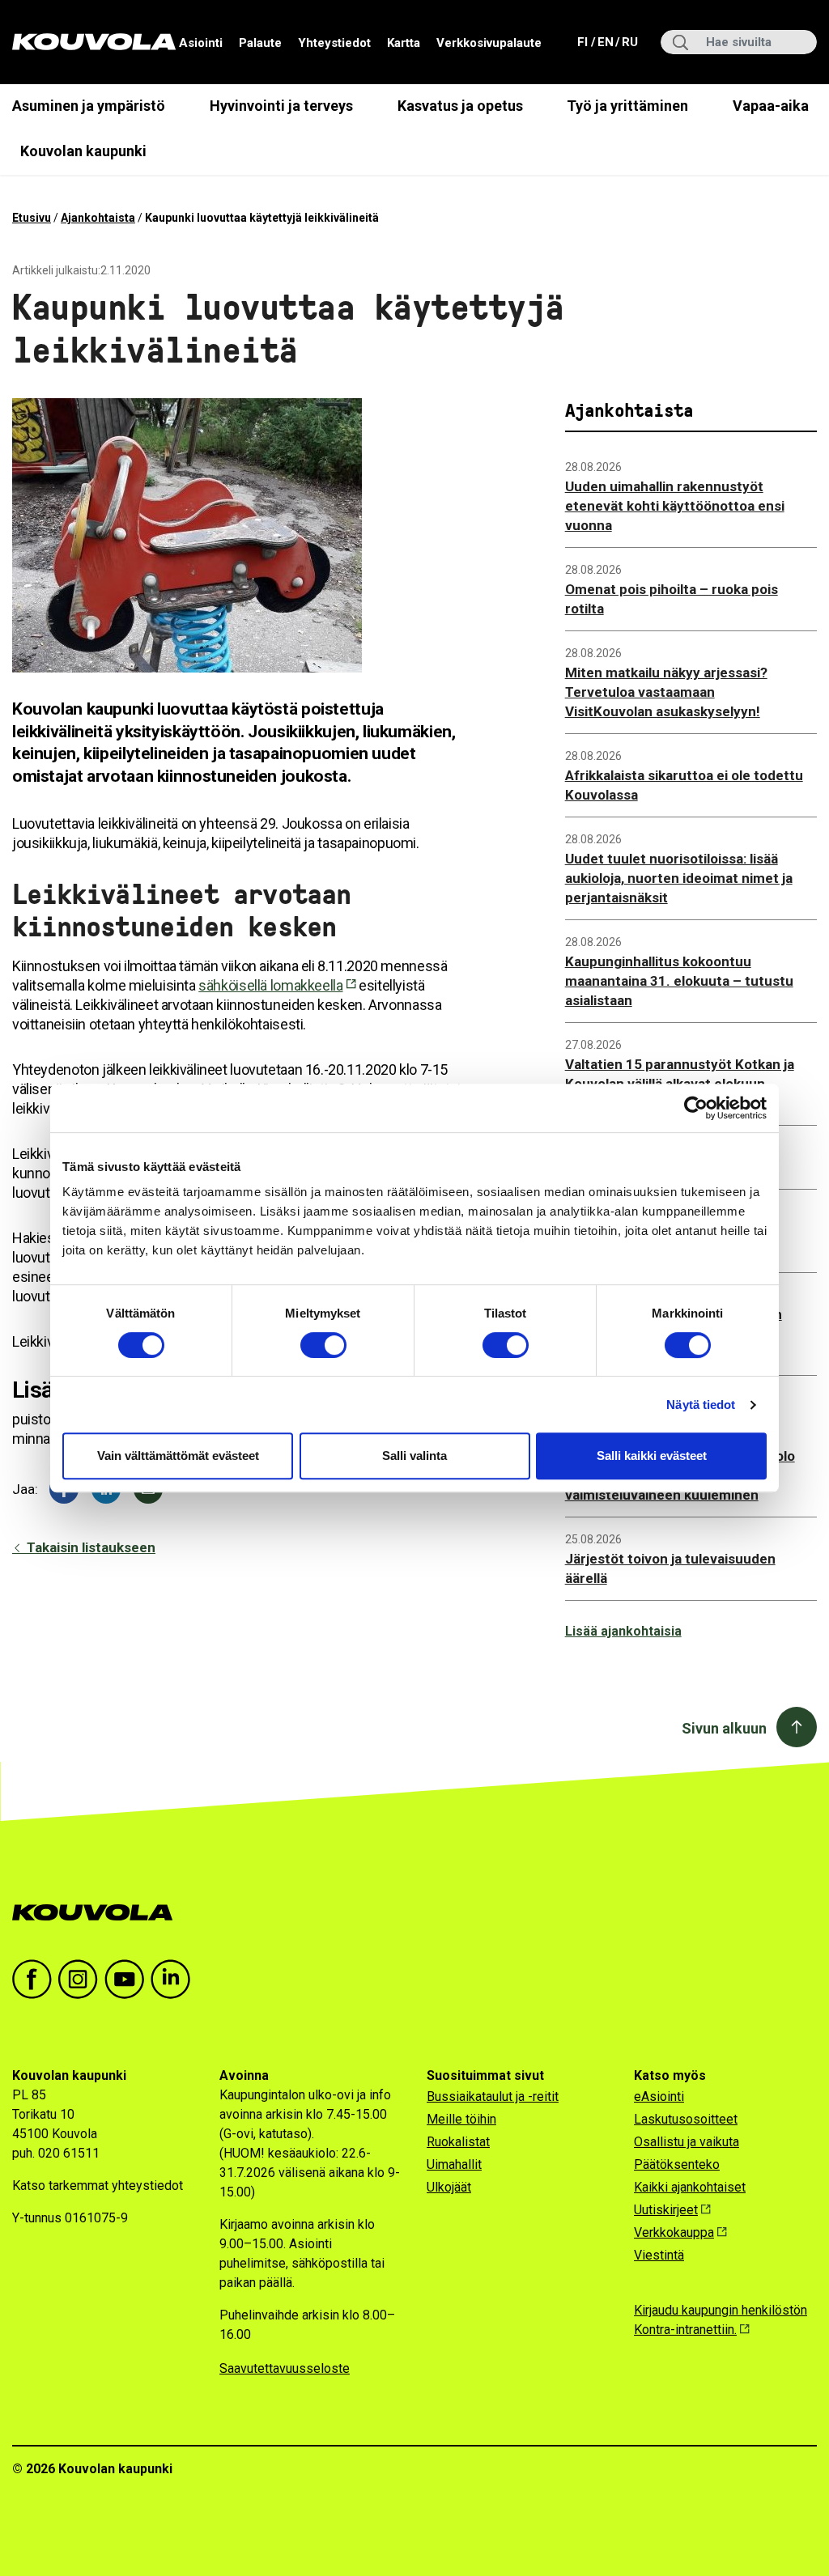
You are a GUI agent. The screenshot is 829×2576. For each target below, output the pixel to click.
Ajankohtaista (98, 218)
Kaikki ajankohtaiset (690, 2187)
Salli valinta (414, 1456)
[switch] (323, 1345)
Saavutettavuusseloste (285, 2368)
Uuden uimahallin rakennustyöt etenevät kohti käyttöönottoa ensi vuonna (675, 506)
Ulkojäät (449, 2187)
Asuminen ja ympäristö (89, 106)
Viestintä (659, 2255)
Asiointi (201, 43)
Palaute (260, 43)
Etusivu (32, 218)
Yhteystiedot (334, 43)
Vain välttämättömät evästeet (178, 1456)
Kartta (404, 43)
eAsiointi (659, 2096)
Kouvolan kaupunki (83, 151)
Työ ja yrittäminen (627, 106)
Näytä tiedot (701, 1405)
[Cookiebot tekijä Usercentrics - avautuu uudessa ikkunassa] (696, 1108)
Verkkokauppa (674, 2232)
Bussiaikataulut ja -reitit (493, 2096)
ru (629, 42)
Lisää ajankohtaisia (623, 1631)
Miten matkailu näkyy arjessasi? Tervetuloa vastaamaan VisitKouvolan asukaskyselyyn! (666, 692)
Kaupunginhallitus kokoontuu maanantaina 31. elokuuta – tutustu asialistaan (679, 981)
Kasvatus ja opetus (460, 106)
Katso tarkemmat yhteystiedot (98, 2186)
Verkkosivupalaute (489, 43)
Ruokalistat (458, 2142)
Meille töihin (461, 2119)
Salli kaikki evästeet (652, 1456)
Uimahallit (454, 2164)
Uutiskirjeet (666, 2210)
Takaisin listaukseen (89, 1547)
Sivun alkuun (724, 1728)
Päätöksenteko (677, 2164)
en (605, 42)
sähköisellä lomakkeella (270, 985)
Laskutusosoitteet (686, 2119)
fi (584, 42)
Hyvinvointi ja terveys (281, 106)
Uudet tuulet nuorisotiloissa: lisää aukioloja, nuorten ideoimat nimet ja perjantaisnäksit (679, 878)
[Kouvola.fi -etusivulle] (99, 1913)
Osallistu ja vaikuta (687, 2142)
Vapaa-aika (771, 106)
